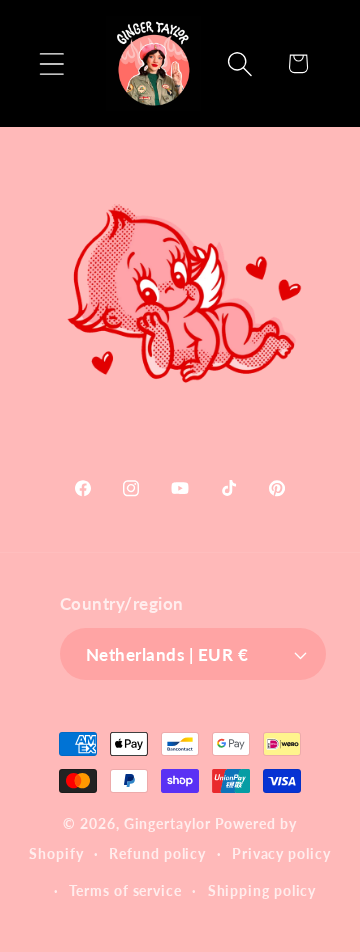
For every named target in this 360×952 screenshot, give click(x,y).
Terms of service (125, 890)
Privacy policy (281, 853)
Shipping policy (262, 890)
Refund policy (157, 853)
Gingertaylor (167, 823)
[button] (51, 63)
